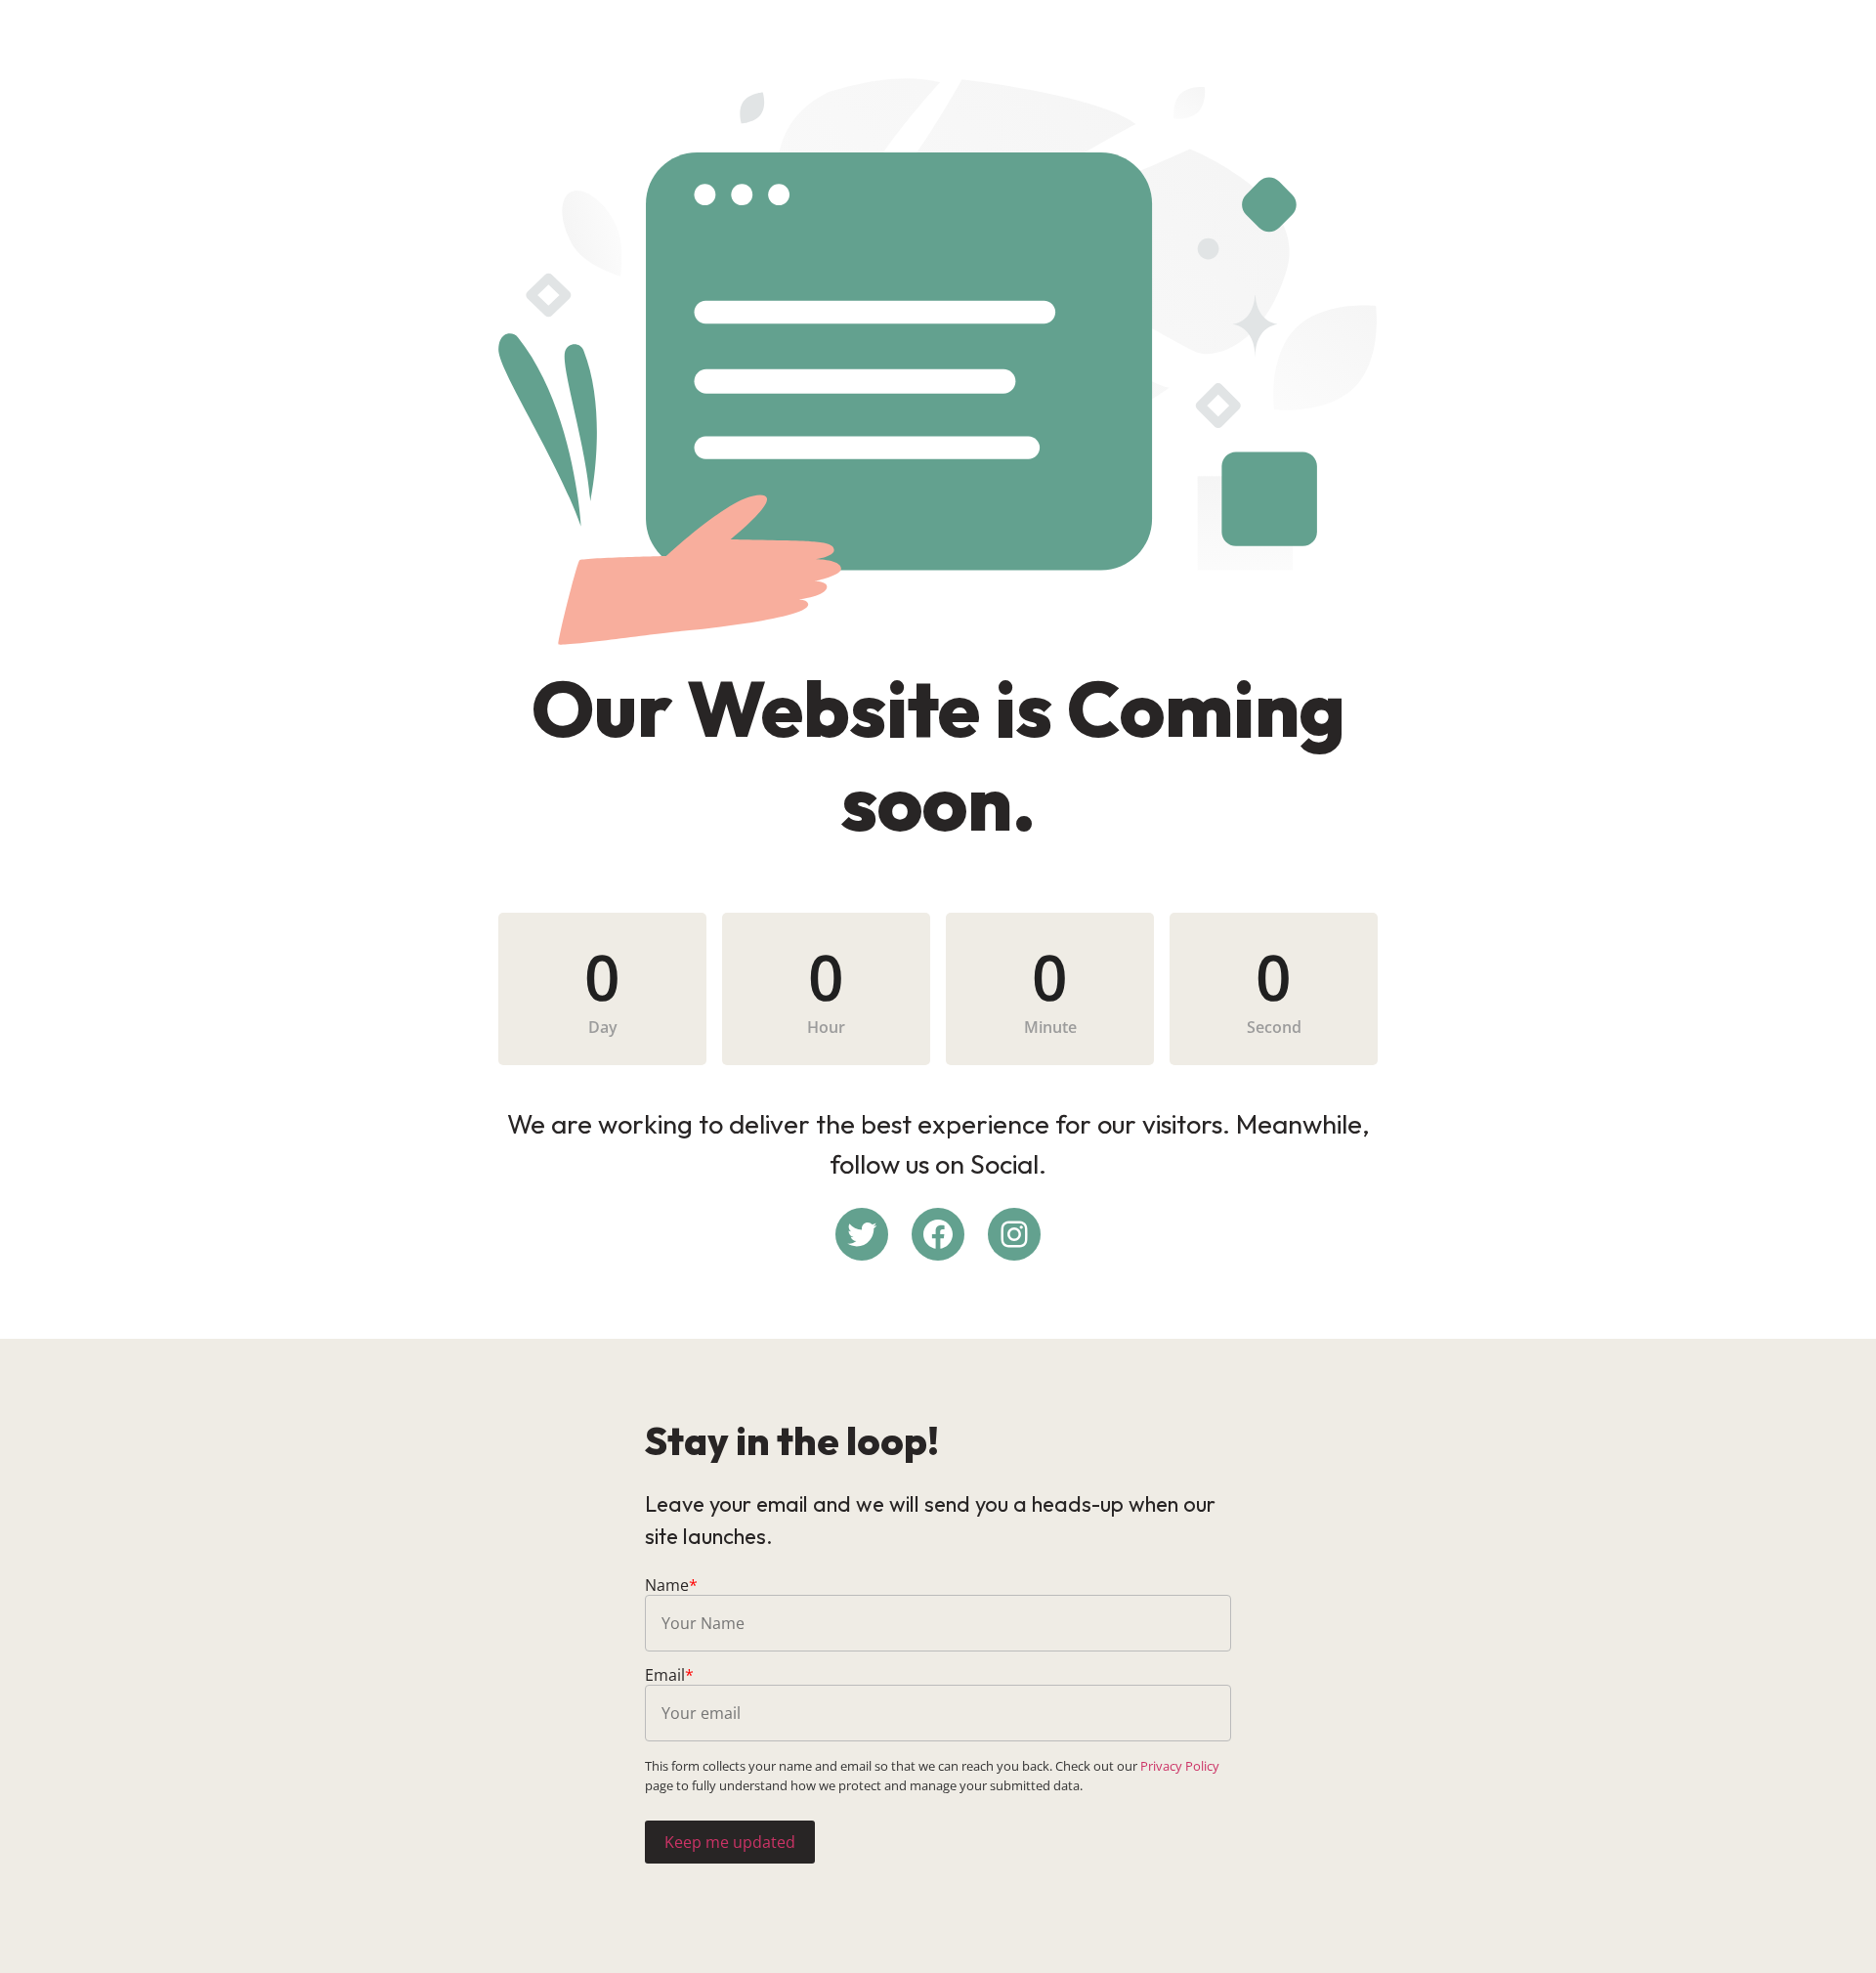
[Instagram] (1014, 1234)
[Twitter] (862, 1234)
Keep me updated (730, 1842)
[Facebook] (938, 1234)
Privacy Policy (1180, 1766)
